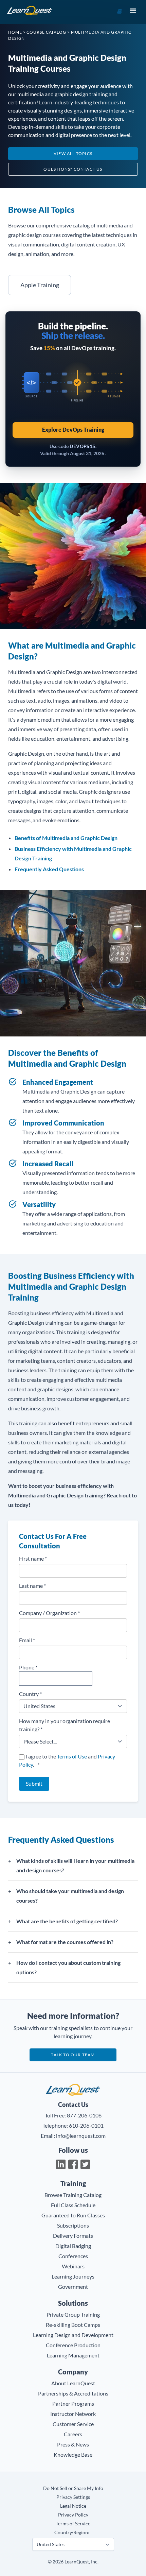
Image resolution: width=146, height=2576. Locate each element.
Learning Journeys (73, 2276)
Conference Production (73, 2345)
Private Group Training (73, 2314)
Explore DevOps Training (73, 430)
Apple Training (40, 285)
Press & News (73, 2444)
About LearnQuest (73, 2383)
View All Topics (73, 153)
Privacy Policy (73, 2515)
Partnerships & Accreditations (73, 2393)
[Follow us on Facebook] (73, 2164)
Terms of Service (73, 2523)
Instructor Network (73, 2414)
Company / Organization (49, 1613)
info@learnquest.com (81, 2136)
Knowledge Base (73, 2454)
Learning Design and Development (73, 2335)
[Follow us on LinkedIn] (61, 2164)
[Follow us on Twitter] (85, 2164)
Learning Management (73, 2355)
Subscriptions (73, 2225)
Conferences (73, 2256)
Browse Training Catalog (73, 2195)
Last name (32, 1586)
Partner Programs (73, 2403)
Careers (73, 2434)
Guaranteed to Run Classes (73, 2215)
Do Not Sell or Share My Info (73, 2488)
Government (73, 2287)
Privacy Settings (73, 2497)
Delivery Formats (73, 2236)
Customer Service (73, 2424)
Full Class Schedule (73, 2205)
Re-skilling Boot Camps (73, 2325)
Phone (28, 1667)
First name (33, 1558)
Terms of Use (72, 1756)
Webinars (73, 2266)
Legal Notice (73, 2506)
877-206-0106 (84, 2115)
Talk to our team (73, 2055)
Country (30, 1694)
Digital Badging (73, 2246)
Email (27, 1640)
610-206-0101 (86, 2125)
